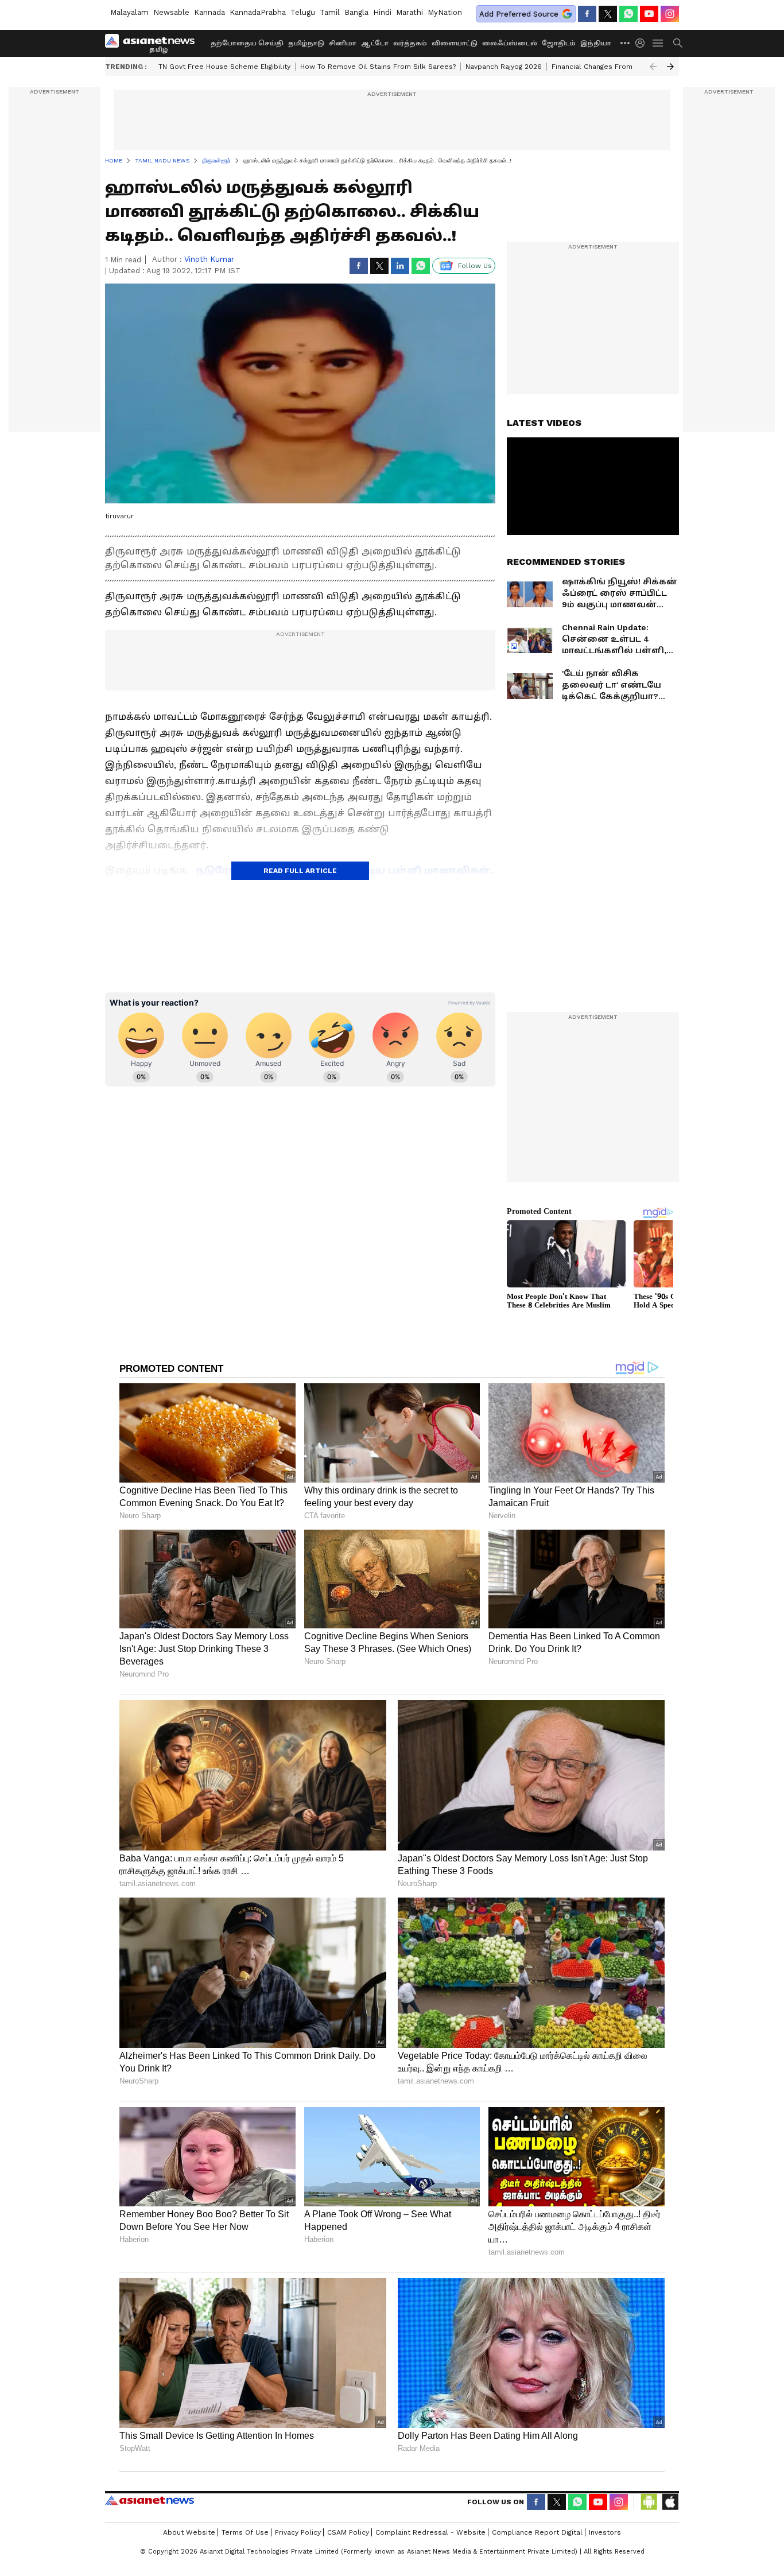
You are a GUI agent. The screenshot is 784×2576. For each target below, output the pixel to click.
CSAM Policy (348, 2532)
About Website (189, 2532)
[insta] (670, 14)
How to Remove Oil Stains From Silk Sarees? (378, 67)
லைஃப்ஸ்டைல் (510, 43)
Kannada (209, 12)
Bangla (356, 12)
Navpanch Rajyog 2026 (504, 67)
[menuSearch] (678, 43)
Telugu (303, 12)
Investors (605, 2532)
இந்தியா (596, 43)
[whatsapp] (628, 14)
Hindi (382, 12)
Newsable (171, 12)
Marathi (410, 12)
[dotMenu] (626, 43)
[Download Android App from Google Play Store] (649, 2502)
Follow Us (475, 266)
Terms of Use (245, 2532)
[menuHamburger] (658, 43)
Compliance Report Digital (537, 2532)
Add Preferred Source (519, 14)
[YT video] (649, 14)
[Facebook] (587, 14)
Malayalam (129, 12)
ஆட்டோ (375, 43)
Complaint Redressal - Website (430, 2532)
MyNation (445, 12)
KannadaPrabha (258, 12)
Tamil (330, 12)
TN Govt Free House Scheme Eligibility (224, 67)
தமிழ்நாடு (306, 43)
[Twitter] (608, 14)
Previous (653, 67)
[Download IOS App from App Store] (670, 2502)
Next (670, 67)
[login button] (643, 43)
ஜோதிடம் (559, 43)
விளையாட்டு (455, 43)
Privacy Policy (298, 2532)
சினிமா (343, 43)
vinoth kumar (209, 259)
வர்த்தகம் (410, 43)
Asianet (150, 2500)
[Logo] (154, 43)
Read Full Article (300, 871)
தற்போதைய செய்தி (247, 43)
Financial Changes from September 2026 (623, 67)
